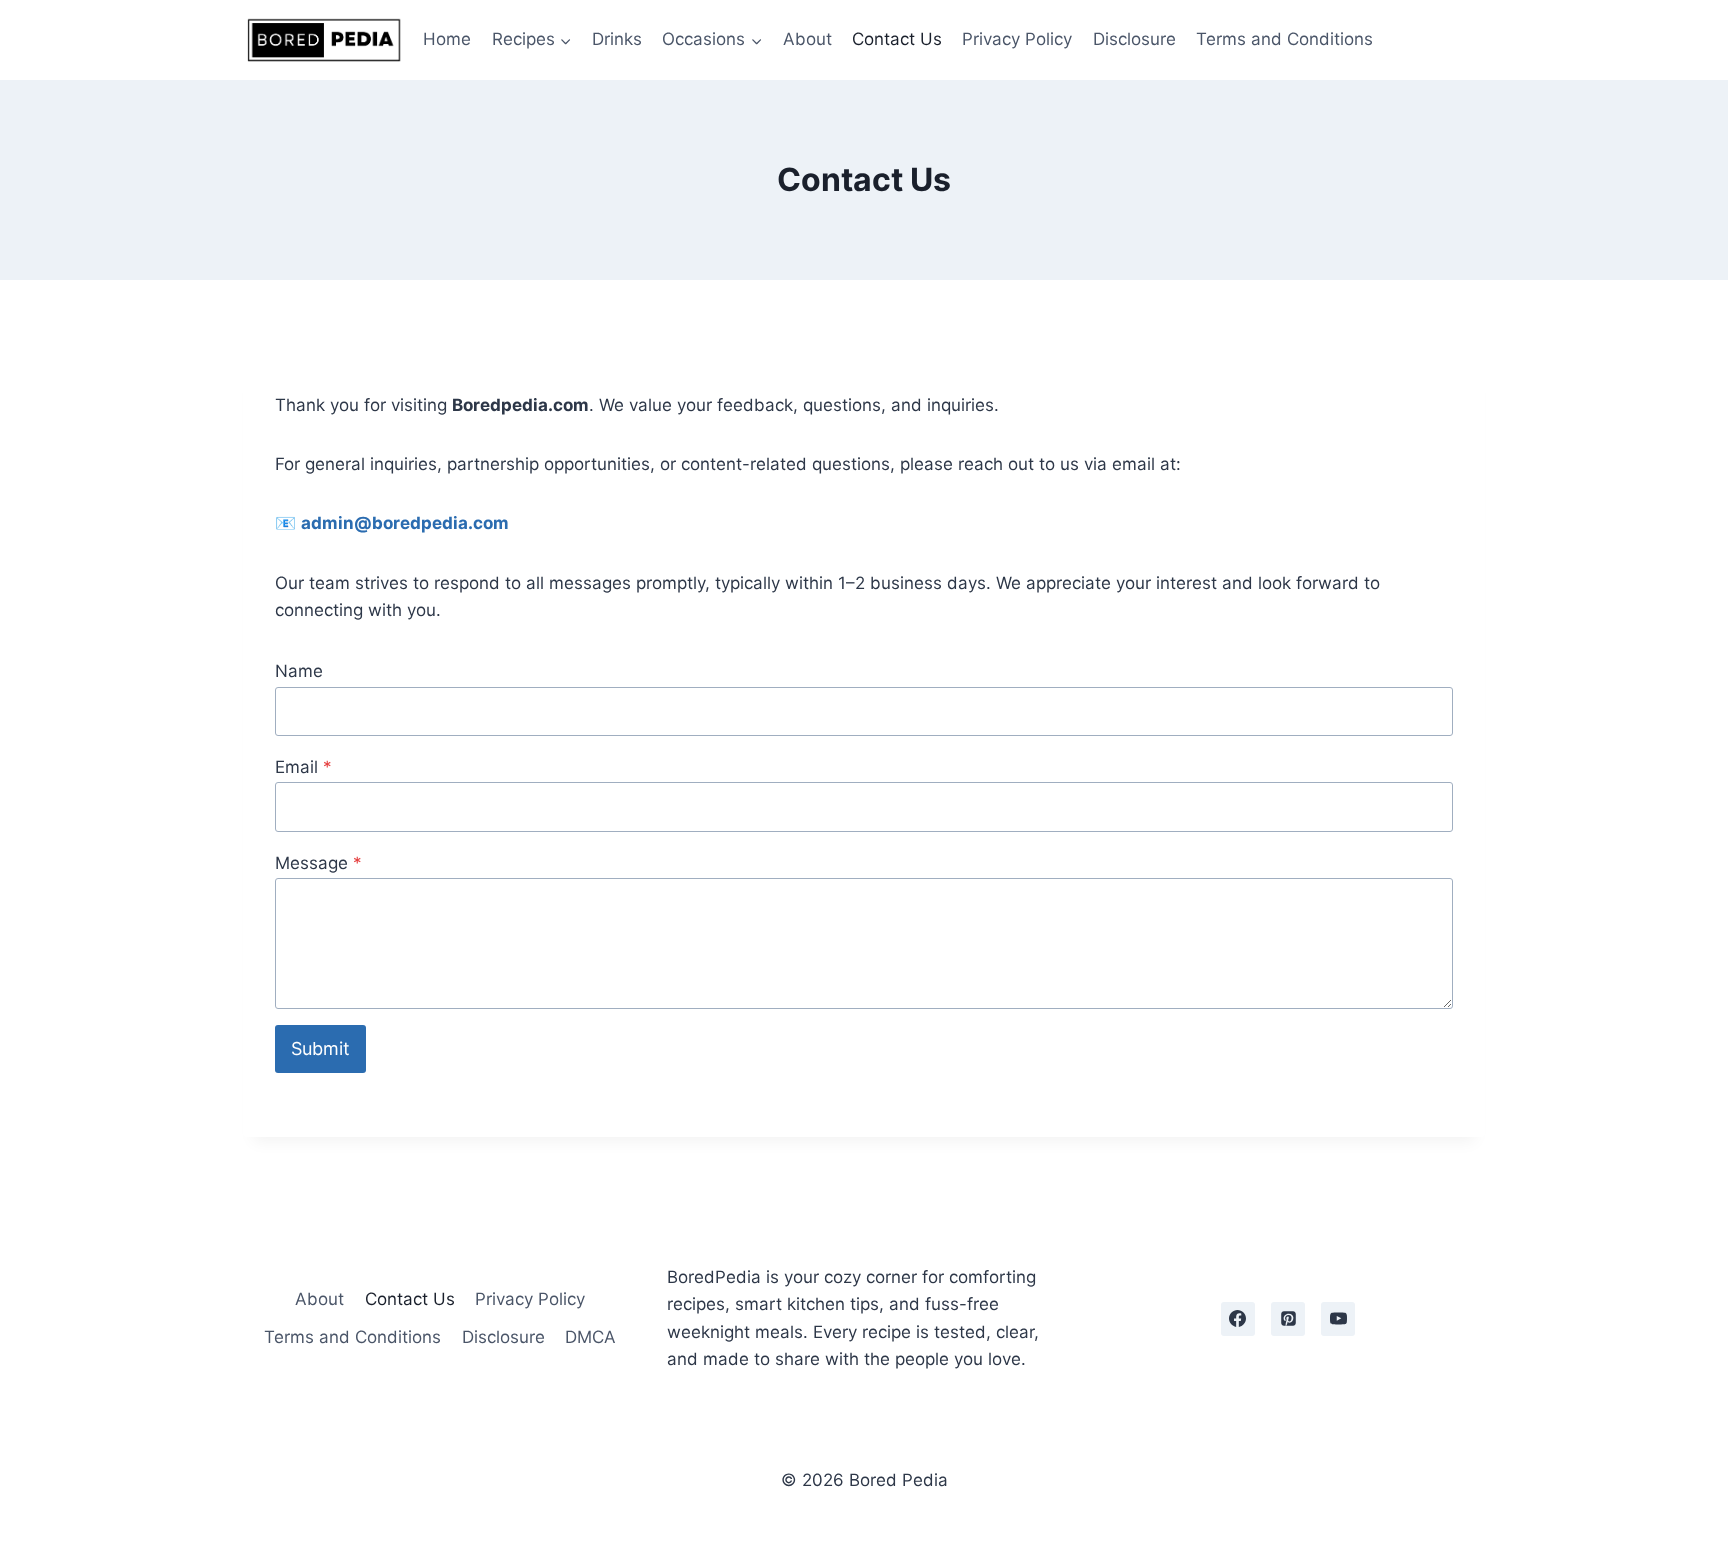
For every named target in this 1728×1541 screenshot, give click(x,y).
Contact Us (897, 39)
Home (447, 39)
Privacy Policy (1017, 39)
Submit (320, 1048)
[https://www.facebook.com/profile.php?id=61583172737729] (1238, 1319)
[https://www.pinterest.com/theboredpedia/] (1288, 1319)
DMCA (590, 1337)
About (807, 39)
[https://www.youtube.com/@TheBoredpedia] (1338, 1319)
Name (299, 671)
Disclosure (1134, 39)
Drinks (617, 39)
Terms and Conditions (1284, 39)
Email (303, 767)
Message (318, 863)
